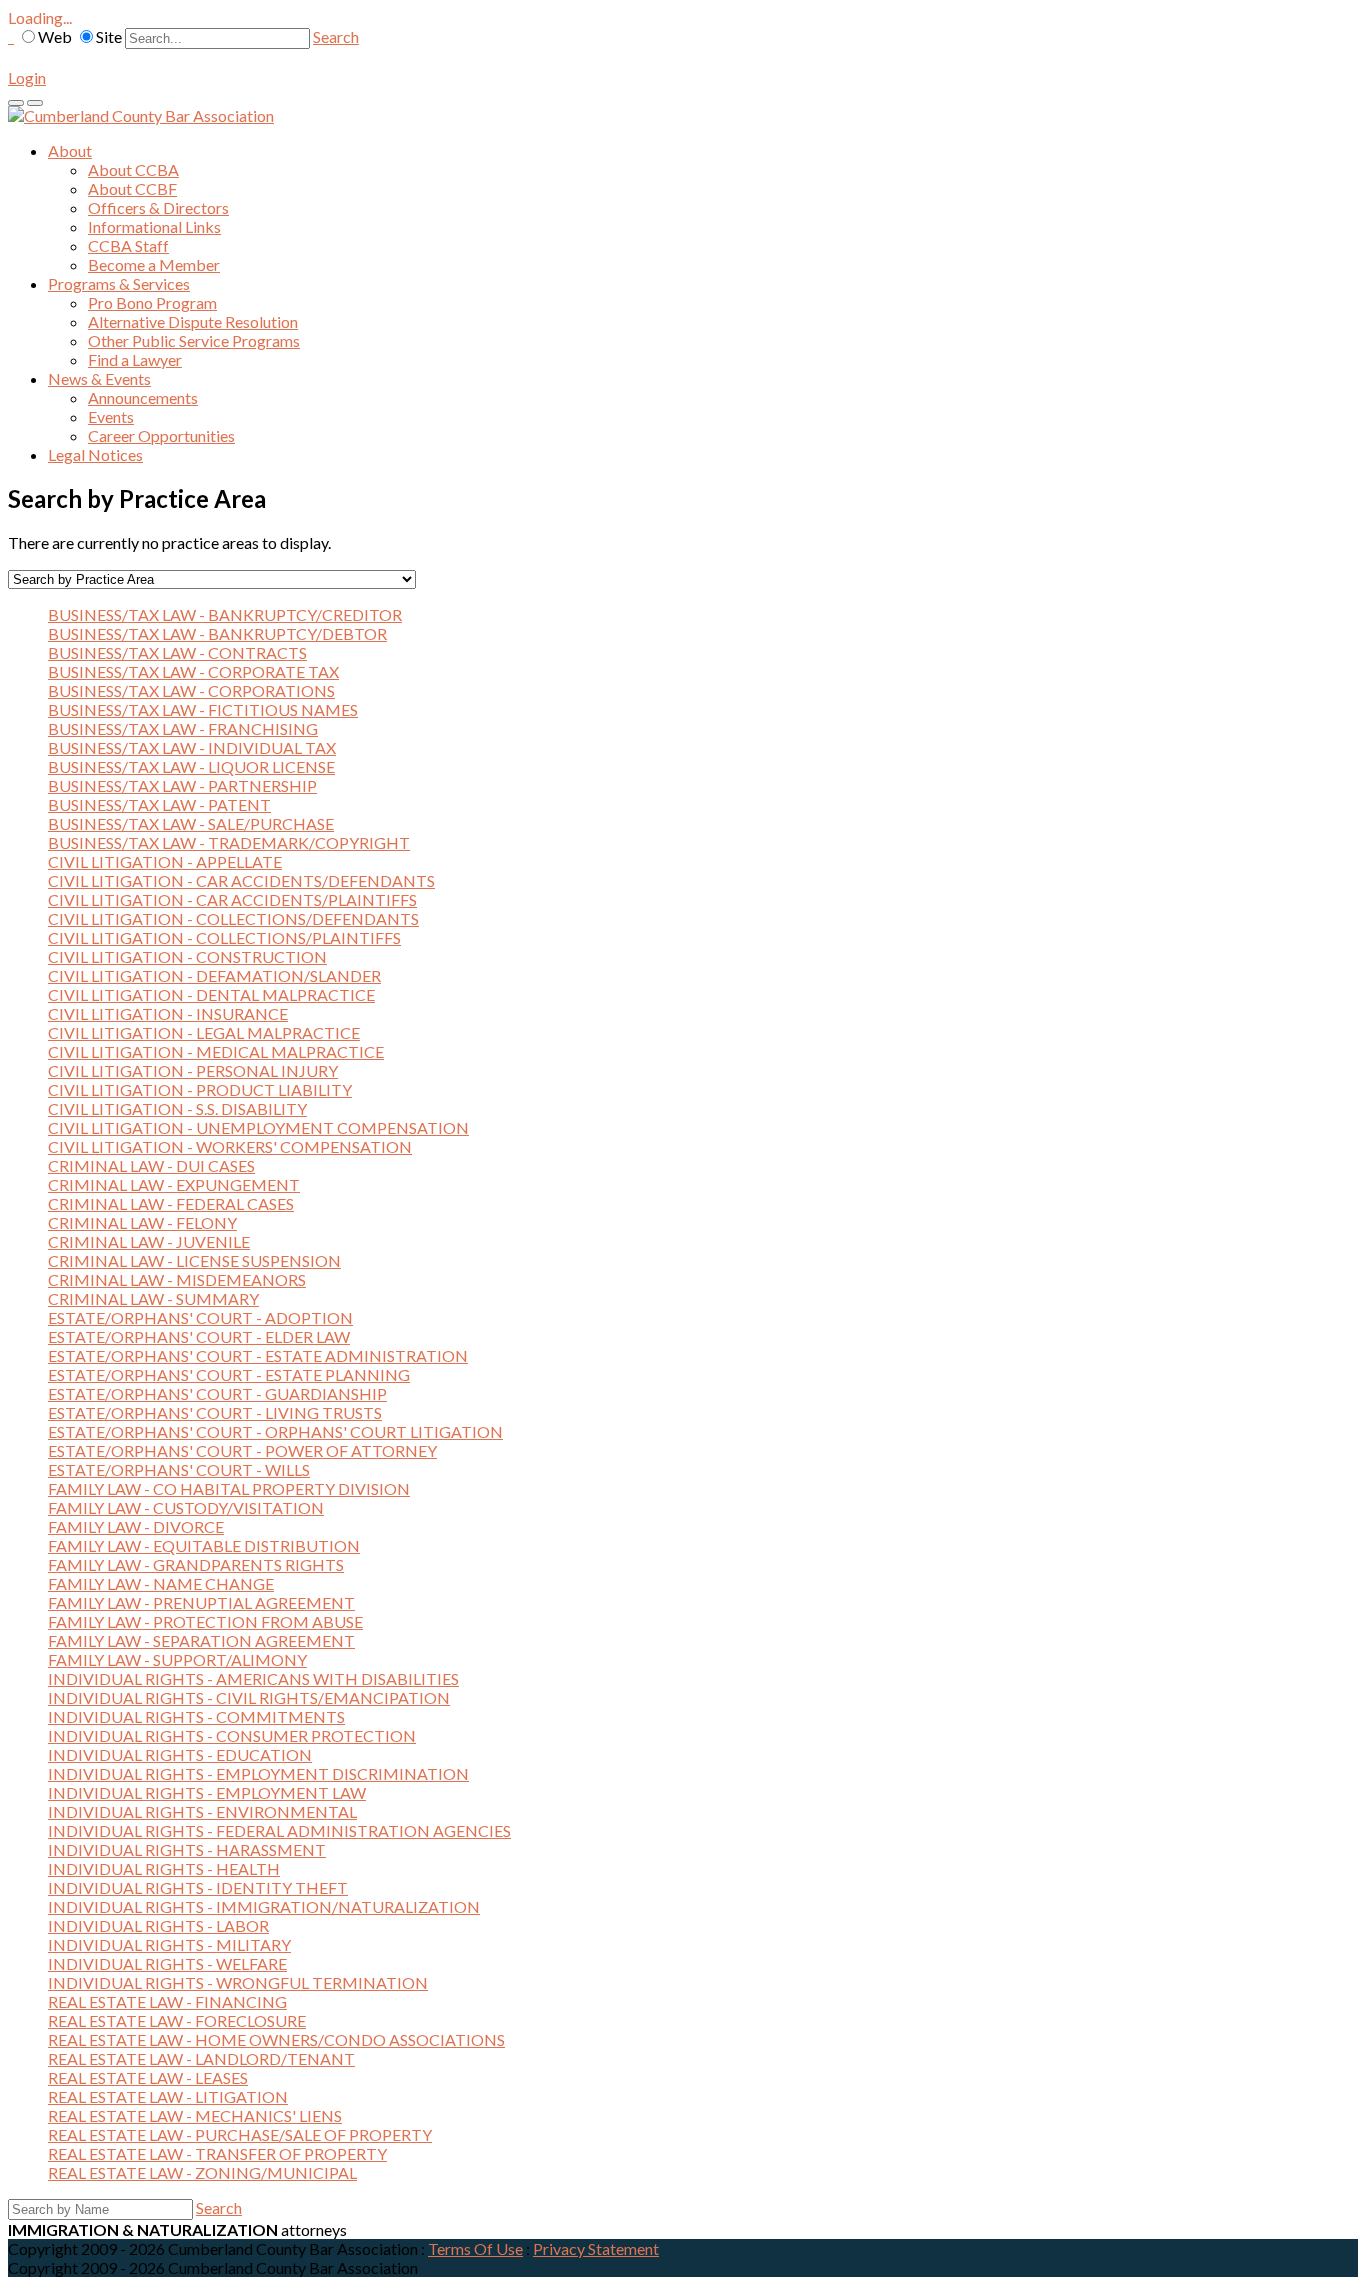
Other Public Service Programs (194, 340)
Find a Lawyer (135, 359)
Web (55, 36)
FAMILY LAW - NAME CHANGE (161, 1583)
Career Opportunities (161, 435)
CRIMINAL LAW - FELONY (142, 1222)
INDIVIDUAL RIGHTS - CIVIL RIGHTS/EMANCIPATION (249, 1697)
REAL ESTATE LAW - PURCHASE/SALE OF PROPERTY (240, 2134)
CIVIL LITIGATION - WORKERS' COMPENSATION (230, 1146)
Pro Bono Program (152, 302)
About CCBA (133, 169)
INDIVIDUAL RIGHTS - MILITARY (169, 1944)
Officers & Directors (158, 207)
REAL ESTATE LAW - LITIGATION (168, 2096)
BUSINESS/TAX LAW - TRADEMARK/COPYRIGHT (229, 842)
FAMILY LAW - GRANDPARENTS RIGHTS (196, 1564)
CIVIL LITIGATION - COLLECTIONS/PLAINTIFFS (224, 937)
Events (111, 416)
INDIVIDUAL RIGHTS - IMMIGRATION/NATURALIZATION (264, 1906)
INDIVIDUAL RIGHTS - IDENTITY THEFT (198, 1887)
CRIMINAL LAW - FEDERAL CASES (171, 1203)
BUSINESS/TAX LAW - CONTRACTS (177, 652)
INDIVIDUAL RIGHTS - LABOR (158, 1925)
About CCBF (132, 188)
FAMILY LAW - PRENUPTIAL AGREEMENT (201, 1602)
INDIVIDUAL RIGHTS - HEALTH (164, 1868)
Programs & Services (119, 283)
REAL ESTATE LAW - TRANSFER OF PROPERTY (217, 2153)
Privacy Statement (596, 2248)
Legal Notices (95, 454)
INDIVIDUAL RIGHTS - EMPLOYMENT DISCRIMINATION (258, 1773)
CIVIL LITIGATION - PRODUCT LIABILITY (200, 1089)
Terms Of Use (475, 2248)
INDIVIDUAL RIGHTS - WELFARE (167, 1963)
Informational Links (154, 226)
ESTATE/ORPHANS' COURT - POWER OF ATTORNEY (242, 1450)
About (70, 150)
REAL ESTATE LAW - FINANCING (167, 2001)
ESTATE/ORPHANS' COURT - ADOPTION (200, 1317)
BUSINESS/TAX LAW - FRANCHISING (183, 728)
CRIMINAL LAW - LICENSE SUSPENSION (194, 1260)
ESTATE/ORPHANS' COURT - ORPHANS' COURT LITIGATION (275, 1431)
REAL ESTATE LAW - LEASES (148, 2077)
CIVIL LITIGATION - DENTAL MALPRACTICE (211, 994)
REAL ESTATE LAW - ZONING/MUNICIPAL (202, 2172)
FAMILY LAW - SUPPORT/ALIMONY (177, 1659)
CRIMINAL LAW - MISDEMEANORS (177, 1279)
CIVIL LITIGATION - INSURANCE (168, 1013)
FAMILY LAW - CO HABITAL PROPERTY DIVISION (229, 1488)
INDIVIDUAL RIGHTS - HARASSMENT (187, 1849)
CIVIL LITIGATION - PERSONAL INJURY (193, 1070)
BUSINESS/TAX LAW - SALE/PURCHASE (191, 823)
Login (27, 77)
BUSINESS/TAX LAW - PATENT (159, 804)
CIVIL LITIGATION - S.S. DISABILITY (177, 1108)
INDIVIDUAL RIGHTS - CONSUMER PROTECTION (232, 1735)
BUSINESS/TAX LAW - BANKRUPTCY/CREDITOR (225, 614)
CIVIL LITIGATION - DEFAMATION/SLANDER (214, 975)
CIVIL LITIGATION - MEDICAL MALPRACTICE (216, 1051)
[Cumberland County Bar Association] (141, 115)
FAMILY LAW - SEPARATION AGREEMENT (201, 1640)
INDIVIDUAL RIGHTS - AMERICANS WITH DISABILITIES (253, 1678)
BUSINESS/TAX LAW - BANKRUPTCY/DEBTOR (217, 633)
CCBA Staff (128, 245)
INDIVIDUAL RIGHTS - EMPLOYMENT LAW (207, 1792)
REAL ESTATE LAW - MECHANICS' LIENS (195, 2115)
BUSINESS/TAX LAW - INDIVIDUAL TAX (192, 747)
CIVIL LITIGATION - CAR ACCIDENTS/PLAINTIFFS (232, 899)
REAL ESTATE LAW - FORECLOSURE (177, 2020)
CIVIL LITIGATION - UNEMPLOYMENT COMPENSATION (258, 1127)
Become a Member (154, 264)
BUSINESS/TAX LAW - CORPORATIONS (191, 690)
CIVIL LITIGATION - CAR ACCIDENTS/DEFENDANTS (241, 880)
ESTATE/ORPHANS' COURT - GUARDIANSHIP (217, 1393)
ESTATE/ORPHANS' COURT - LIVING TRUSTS (215, 1412)
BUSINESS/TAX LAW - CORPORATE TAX (193, 671)
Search (336, 36)
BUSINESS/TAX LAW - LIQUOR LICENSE (191, 766)
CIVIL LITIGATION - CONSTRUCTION (187, 956)
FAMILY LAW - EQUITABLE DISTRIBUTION (204, 1545)
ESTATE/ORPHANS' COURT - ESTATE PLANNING (229, 1374)
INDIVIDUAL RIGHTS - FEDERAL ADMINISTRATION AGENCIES (279, 1830)
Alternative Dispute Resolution (193, 321)
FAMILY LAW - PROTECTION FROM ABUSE (205, 1621)
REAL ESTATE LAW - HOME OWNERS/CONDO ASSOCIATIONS (276, 2039)
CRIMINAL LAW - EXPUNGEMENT (174, 1184)
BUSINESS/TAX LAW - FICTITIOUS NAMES (203, 709)
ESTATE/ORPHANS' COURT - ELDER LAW (199, 1336)
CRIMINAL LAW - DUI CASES (151, 1165)
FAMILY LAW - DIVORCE (136, 1526)
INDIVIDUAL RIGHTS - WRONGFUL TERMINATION (238, 1982)
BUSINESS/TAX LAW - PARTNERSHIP (182, 785)
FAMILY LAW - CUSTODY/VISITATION (186, 1507)
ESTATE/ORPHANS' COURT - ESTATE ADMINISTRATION (258, 1355)
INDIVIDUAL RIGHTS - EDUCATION (180, 1754)
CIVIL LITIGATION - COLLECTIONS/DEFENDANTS (233, 918)
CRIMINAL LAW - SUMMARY (153, 1298)
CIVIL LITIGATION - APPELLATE (165, 861)
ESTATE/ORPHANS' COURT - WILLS (179, 1469)
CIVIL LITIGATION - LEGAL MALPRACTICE (204, 1032)
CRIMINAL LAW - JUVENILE (149, 1241)
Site (109, 36)
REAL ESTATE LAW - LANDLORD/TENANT (201, 2058)
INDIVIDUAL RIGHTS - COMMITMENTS (196, 1716)
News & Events (99, 378)
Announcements (143, 397)
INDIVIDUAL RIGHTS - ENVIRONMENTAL (202, 1811)
